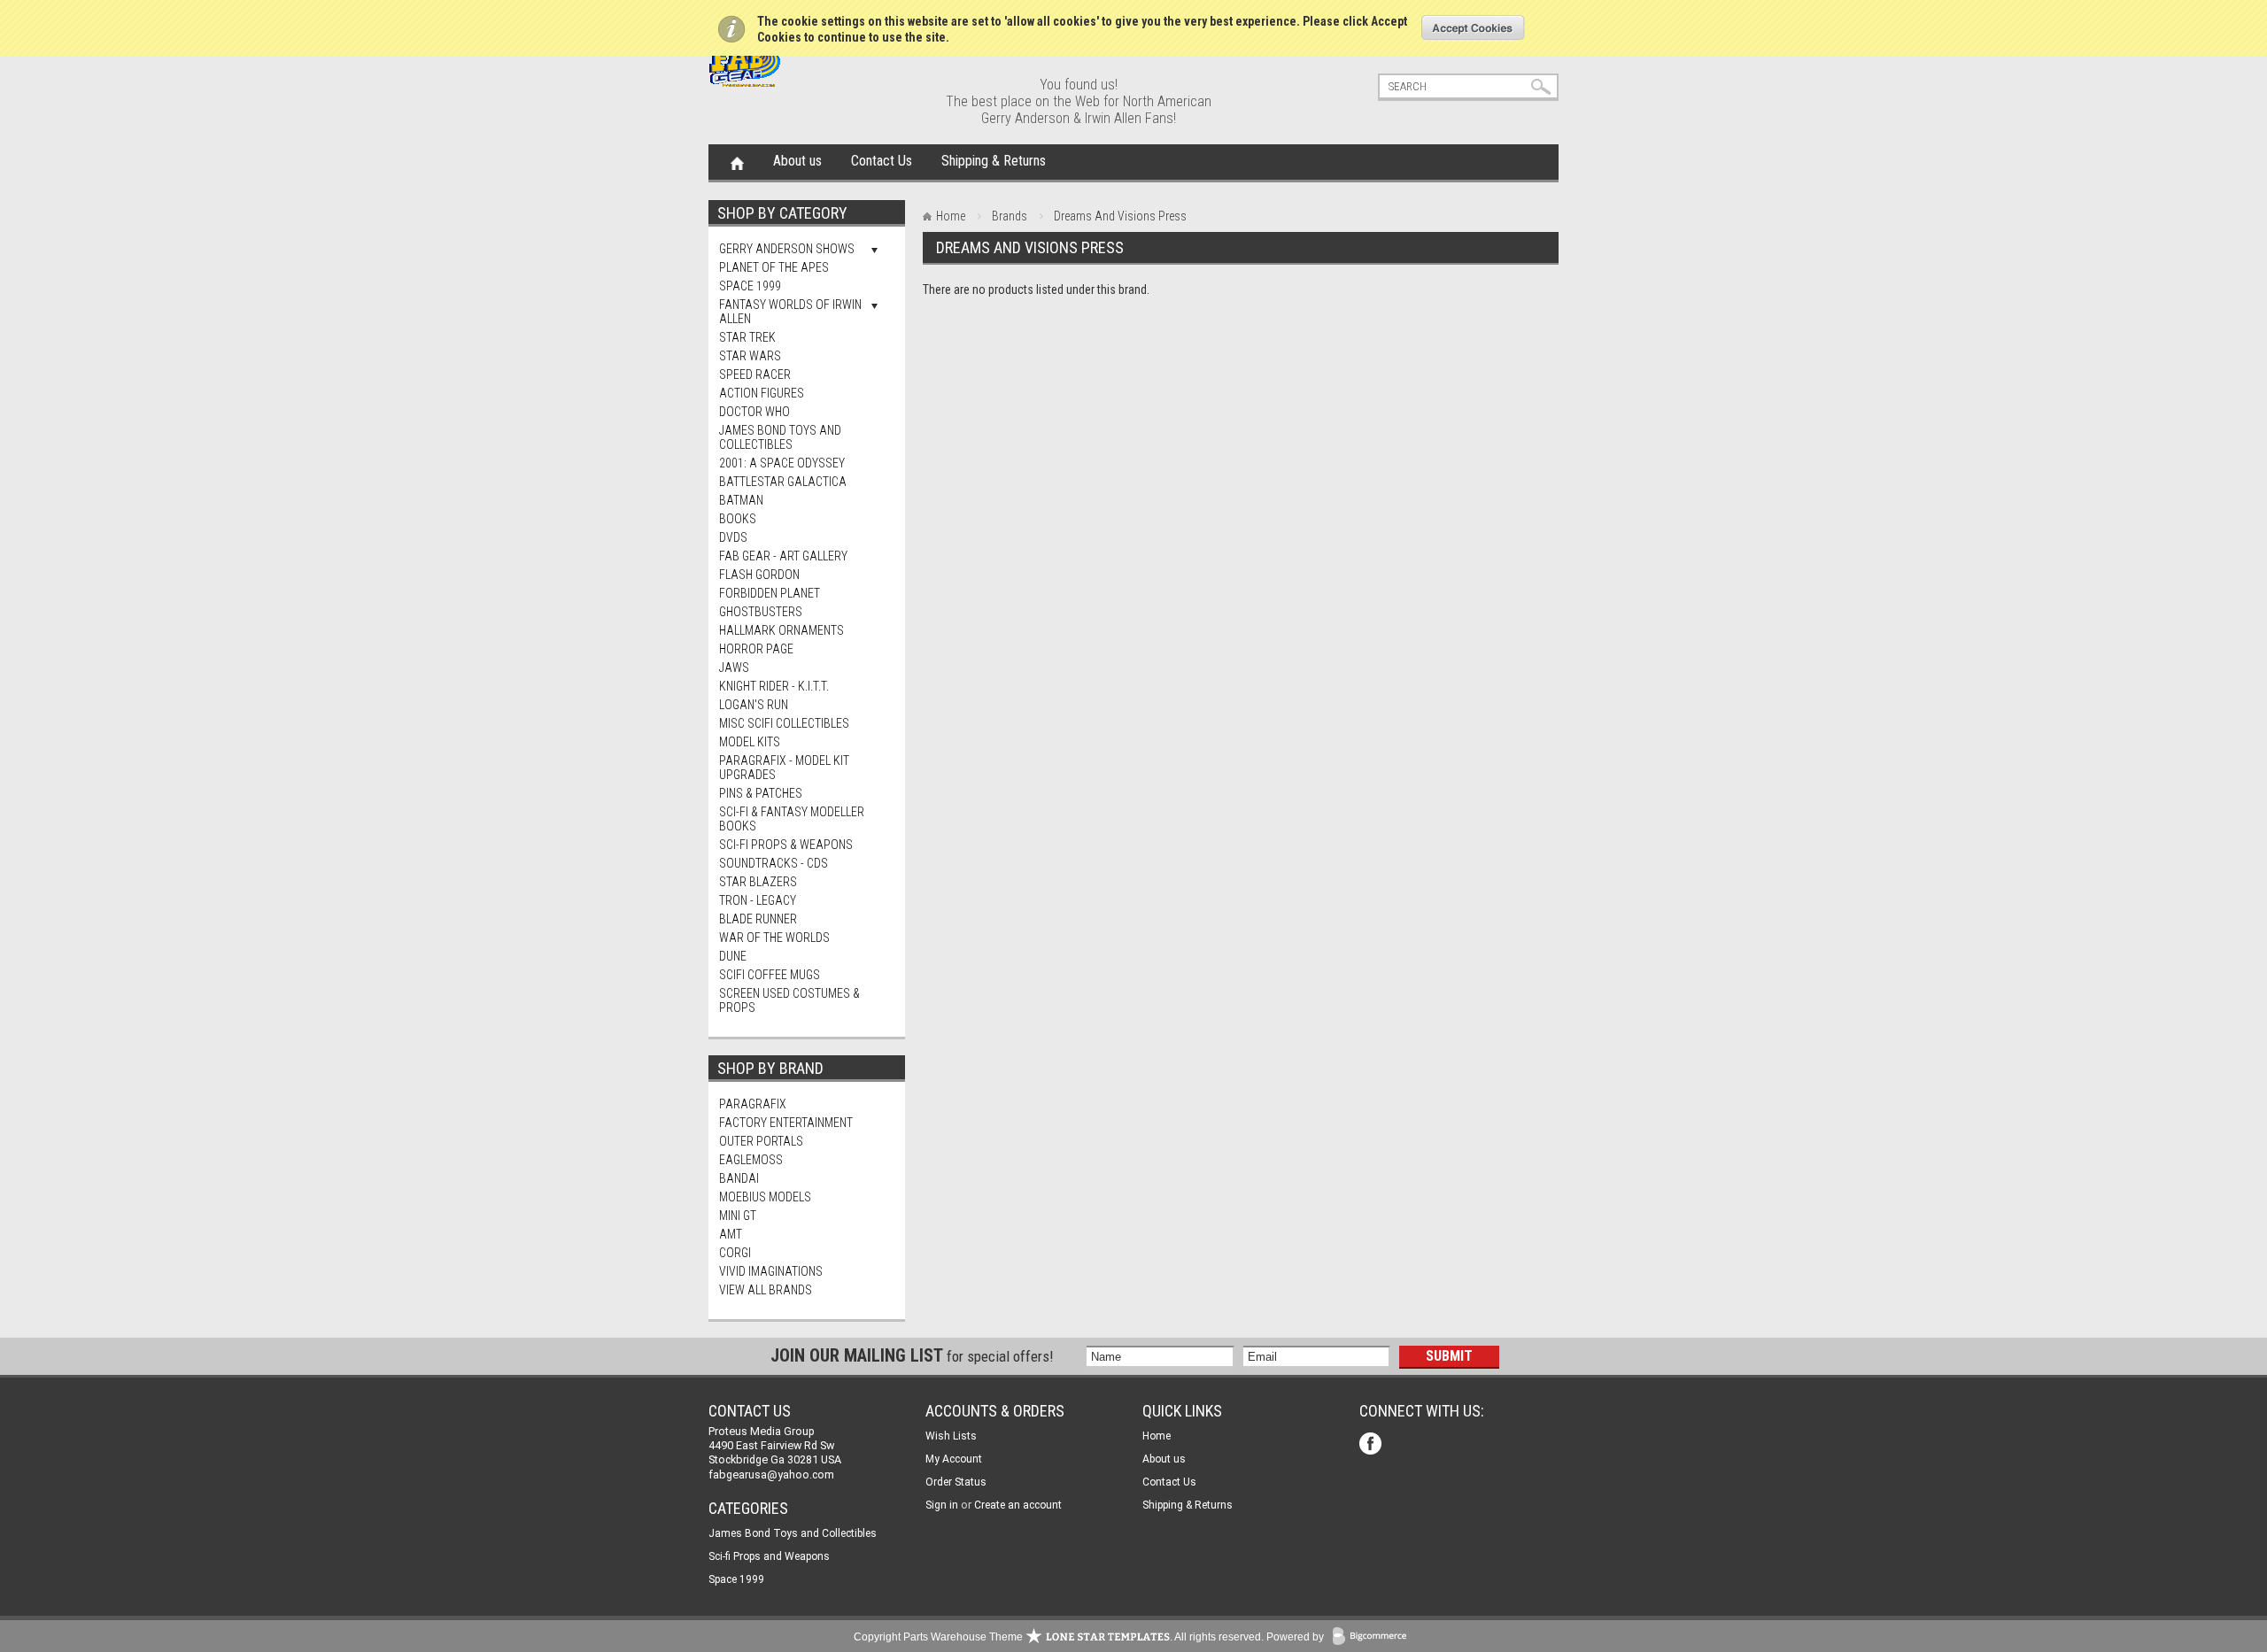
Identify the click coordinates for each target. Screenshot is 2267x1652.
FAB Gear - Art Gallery (783, 556)
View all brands (766, 1290)
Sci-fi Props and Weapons (769, 1556)
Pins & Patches (761, 793)
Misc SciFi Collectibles (784, 723)
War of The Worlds (774, 938)
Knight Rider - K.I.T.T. (774, 686)
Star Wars (750, 356)
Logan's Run (754, 705)
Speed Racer (755, 374)
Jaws (734, 668)
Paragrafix (753, 1104)
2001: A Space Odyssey (782, 463)
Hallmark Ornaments (781, 630)
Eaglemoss (751, 1160)
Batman (741, 500)
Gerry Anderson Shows (787, 249)
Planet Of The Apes (774, 267)
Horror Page (756, 649)
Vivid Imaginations (771, 1271)
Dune (733, 956)
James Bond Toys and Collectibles (780, 437)
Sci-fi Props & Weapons (786, 845)
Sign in (942, 1505)
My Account (954, 1459)
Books (738, 519)
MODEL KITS (750, 742)
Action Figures (762, 393)
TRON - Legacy (758, 900)
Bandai (739, 1178)
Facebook (1372, 1445)
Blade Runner (758, 919)
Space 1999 (750, 286)
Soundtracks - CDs (774, 863)
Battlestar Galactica (783, 482)
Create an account (1018, 1505)
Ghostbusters (761, 612)
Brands (1010, 216)
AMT (731, 1234)
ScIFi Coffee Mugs (770, 975)
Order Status (956, 1482)
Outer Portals (761, 1141)
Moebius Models (765, 1197)
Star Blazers (758, 882)
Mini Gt (738, 1216)
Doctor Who (754, 412)
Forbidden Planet (770, 593)
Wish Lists (951, 1436)
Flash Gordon (759, 575)
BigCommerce (1373, 1637)
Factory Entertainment (786, 1123)
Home (737, 162)
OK (1473, 27)
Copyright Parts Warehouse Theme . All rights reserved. (1059, 1637)
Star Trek (747, 337)
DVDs (733, 537)
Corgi (735, 1253)
